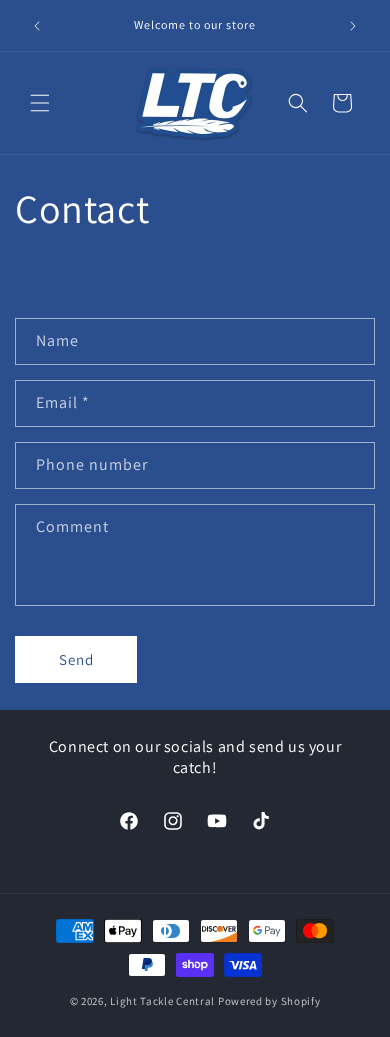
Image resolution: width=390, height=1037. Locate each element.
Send (76, 659)
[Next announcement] (353, 26)
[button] (40, 103)
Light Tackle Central (162, 1001)
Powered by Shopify (269, 1001)
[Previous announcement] (37, 26)
